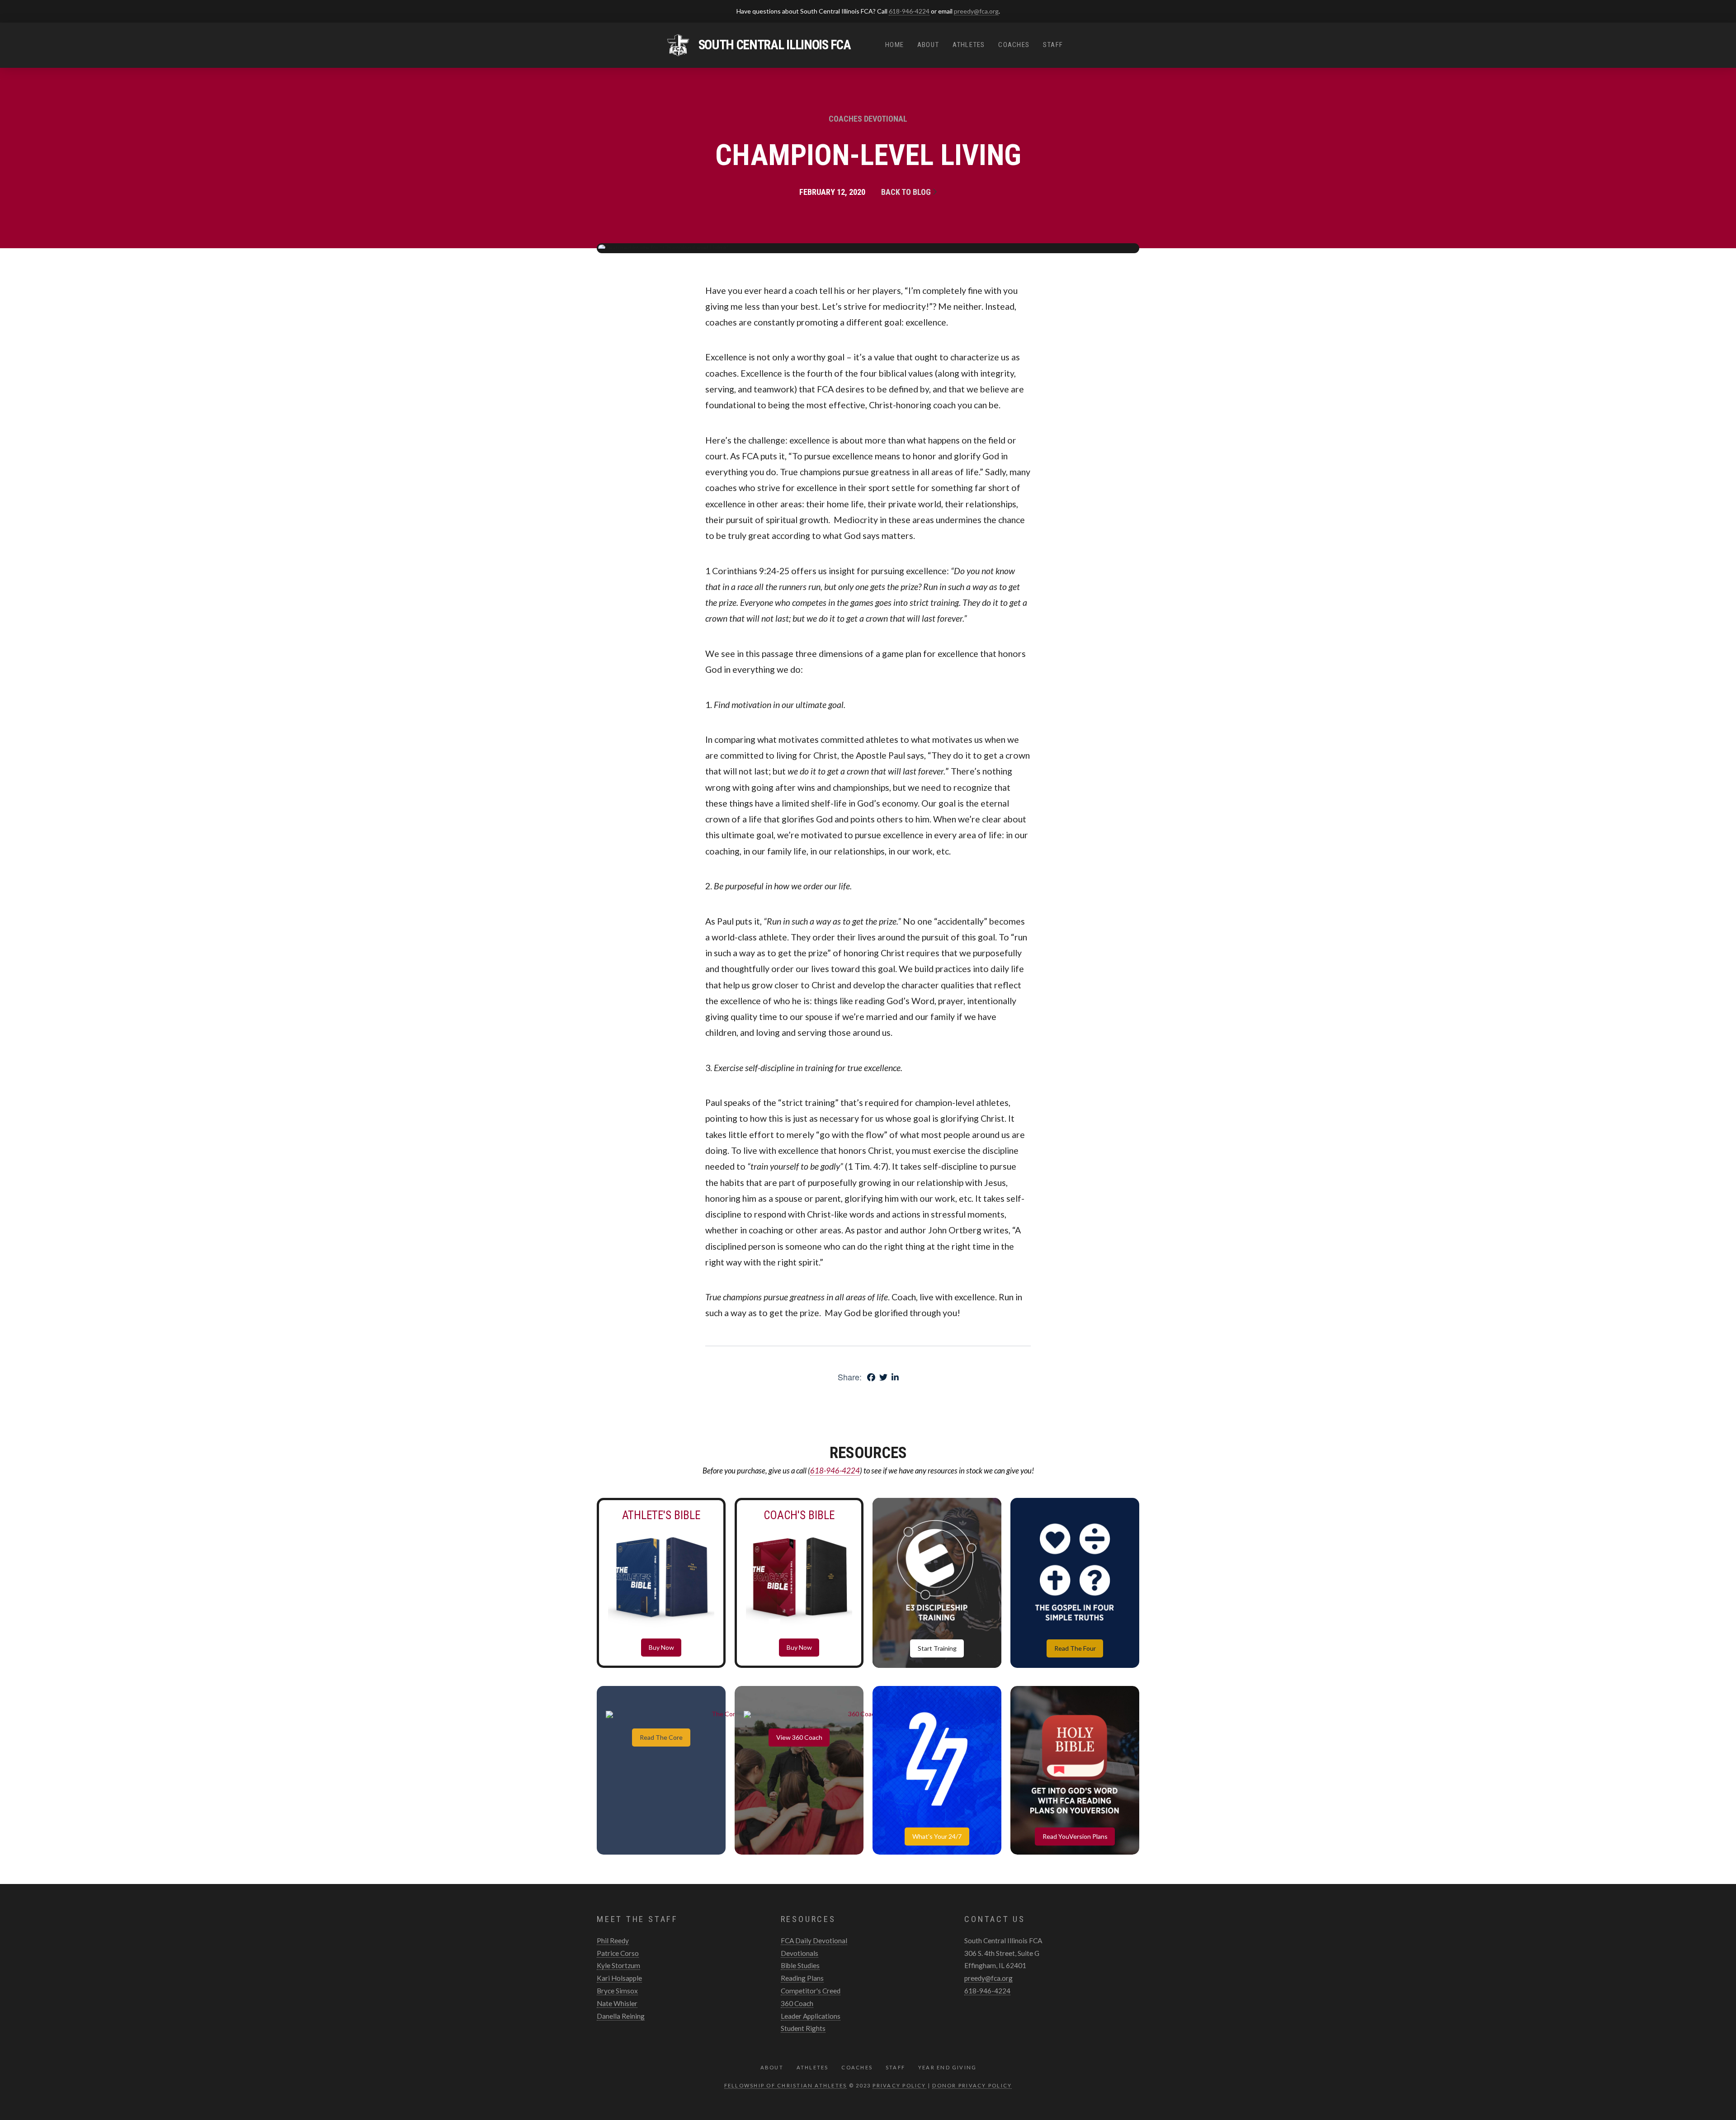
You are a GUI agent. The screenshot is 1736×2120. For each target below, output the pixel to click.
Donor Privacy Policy (972, 2085)
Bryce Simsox (617, 1991)
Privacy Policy (899, 2085)
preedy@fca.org (976, 11)
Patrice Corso (618, 1953)
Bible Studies (800, 1965)
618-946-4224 (909, 11)
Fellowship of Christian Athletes (786, 2085)
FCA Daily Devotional (814, 1941)
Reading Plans (802, 1978)
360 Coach (797, 2003)
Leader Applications (811, 2016)
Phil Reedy (613, 1941)
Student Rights (803, 2028)
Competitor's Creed (811, 1991)
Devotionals (800, 1953)
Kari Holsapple (619, 1978)
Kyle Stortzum (618, 1965)
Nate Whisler (617, 2003)
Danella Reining (621, 2016)
